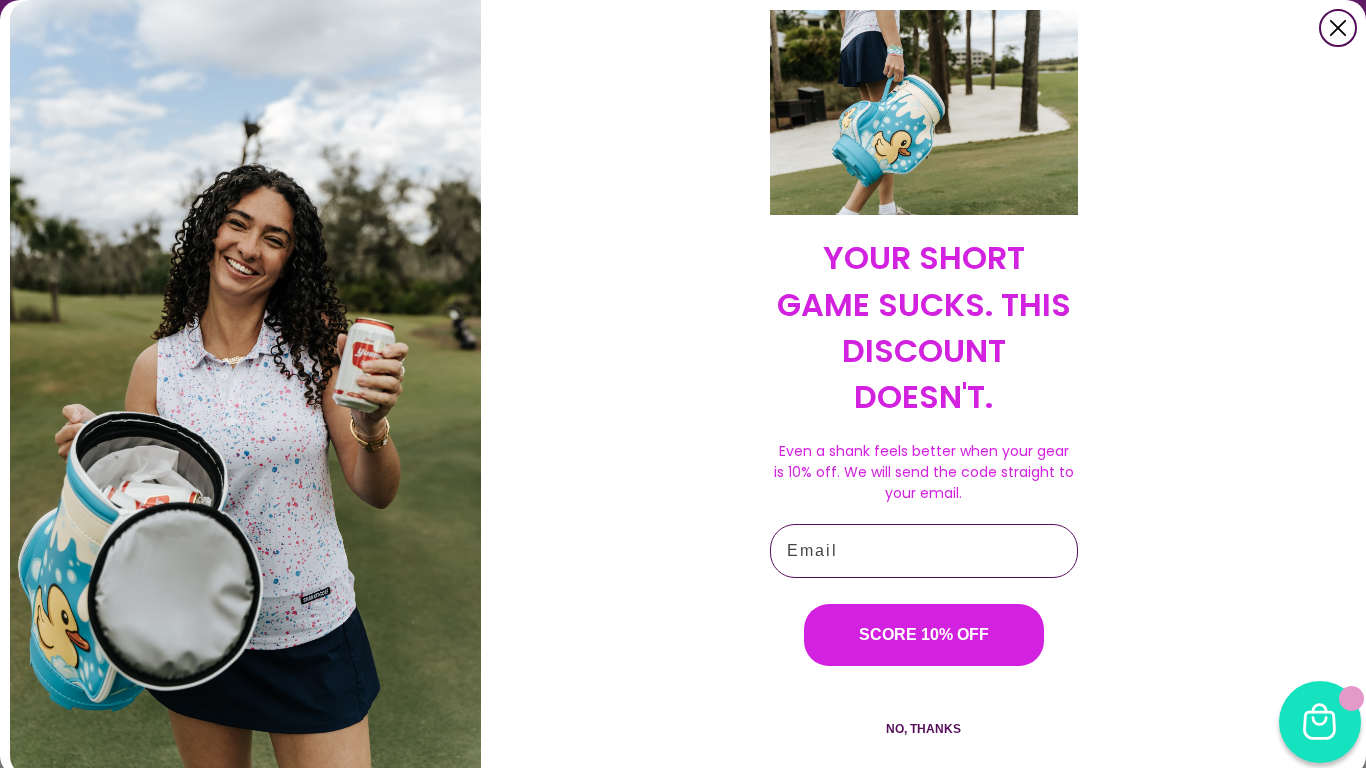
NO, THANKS (923, 729)
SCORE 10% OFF (924, 634)
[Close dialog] (1338, 28)
